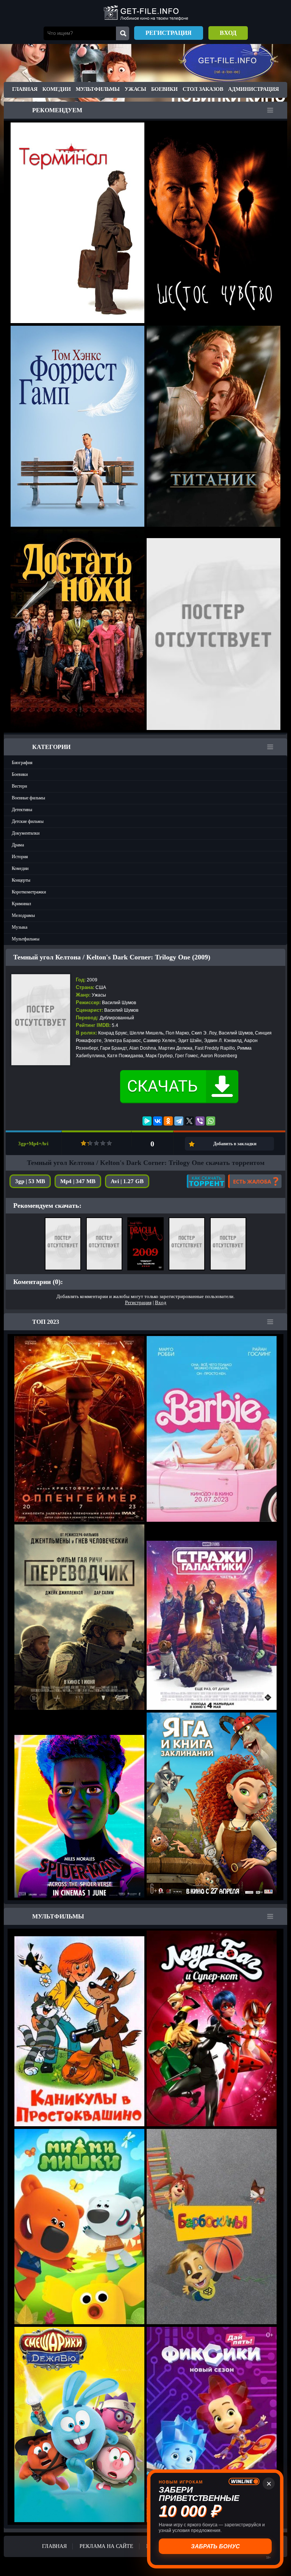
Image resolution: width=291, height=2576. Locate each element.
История (20, 857)
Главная (25, 89)
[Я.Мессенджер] (147, 1121)
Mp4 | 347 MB (78, 1181)
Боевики (164, 89)
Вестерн (19, 786)
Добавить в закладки (235, 1144)
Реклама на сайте (106, 2546)
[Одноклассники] (168, 1121)
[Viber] (200, 1121)
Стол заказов (203, 89)
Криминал (21, 904)
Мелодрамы (23, 915)
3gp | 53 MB (30, 1181)
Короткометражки (29, 892)
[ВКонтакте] (158, 1121)
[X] (189, 1121)
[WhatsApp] (211, 1121)
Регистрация (169, 33)
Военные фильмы (28, 798)
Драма (18, 845)
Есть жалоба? (255, 1181)
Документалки (26, 833)
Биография (22, 763)
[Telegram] (179, 1121)
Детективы (22, 810)
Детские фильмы (28, 821)
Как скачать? (206, 1181)
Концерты (21, 880)
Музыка (20, 927)
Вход (228, 33)
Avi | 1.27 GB (127, 1181)
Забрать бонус (214, 2546)
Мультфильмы (98, 89)
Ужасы (135, 89)
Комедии (57, 89)
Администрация (253, 89)
